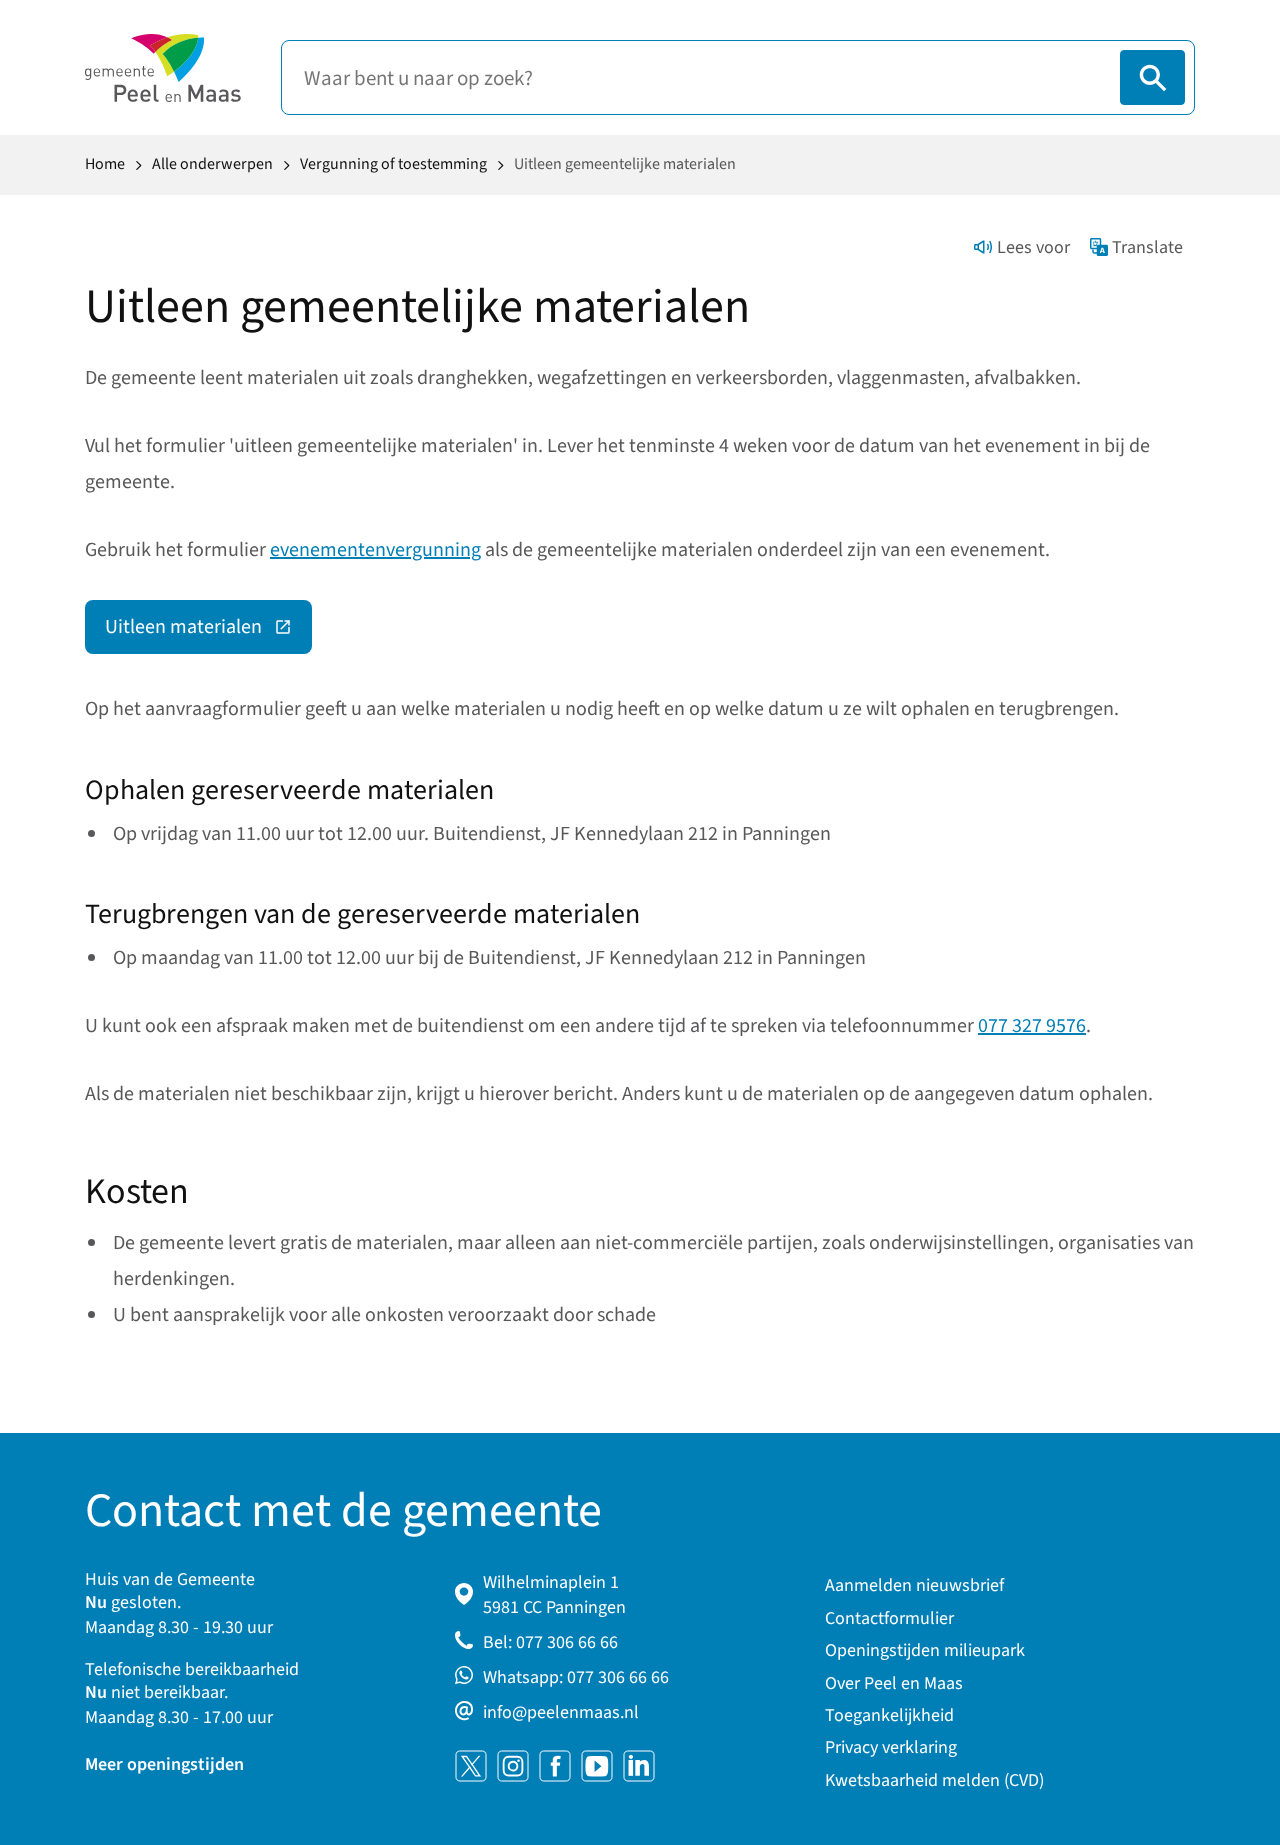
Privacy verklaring (891, 1747)
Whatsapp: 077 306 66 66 (576, 1677)
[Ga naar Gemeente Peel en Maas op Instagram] (513, 1766)
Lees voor (1033, 247)
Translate (1147, 247)
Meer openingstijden (164, 1764)
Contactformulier (889, 1618)
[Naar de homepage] (163, 68)
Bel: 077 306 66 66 (550, 1642)
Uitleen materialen (208, 632)
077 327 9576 (1032, 1026)
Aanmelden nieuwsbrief (914, 1585)
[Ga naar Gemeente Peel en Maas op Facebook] (555, 1766)
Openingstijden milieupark (925, 1650)
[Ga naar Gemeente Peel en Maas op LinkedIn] (639, 1766)
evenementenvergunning (375, 550)
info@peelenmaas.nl (561, 1712)
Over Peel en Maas (894, 1683)
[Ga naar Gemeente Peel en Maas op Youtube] (597, 1766)
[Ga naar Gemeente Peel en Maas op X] (471, 1766)
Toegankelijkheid (889, 1715)
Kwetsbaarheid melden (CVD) (934, 1780)
